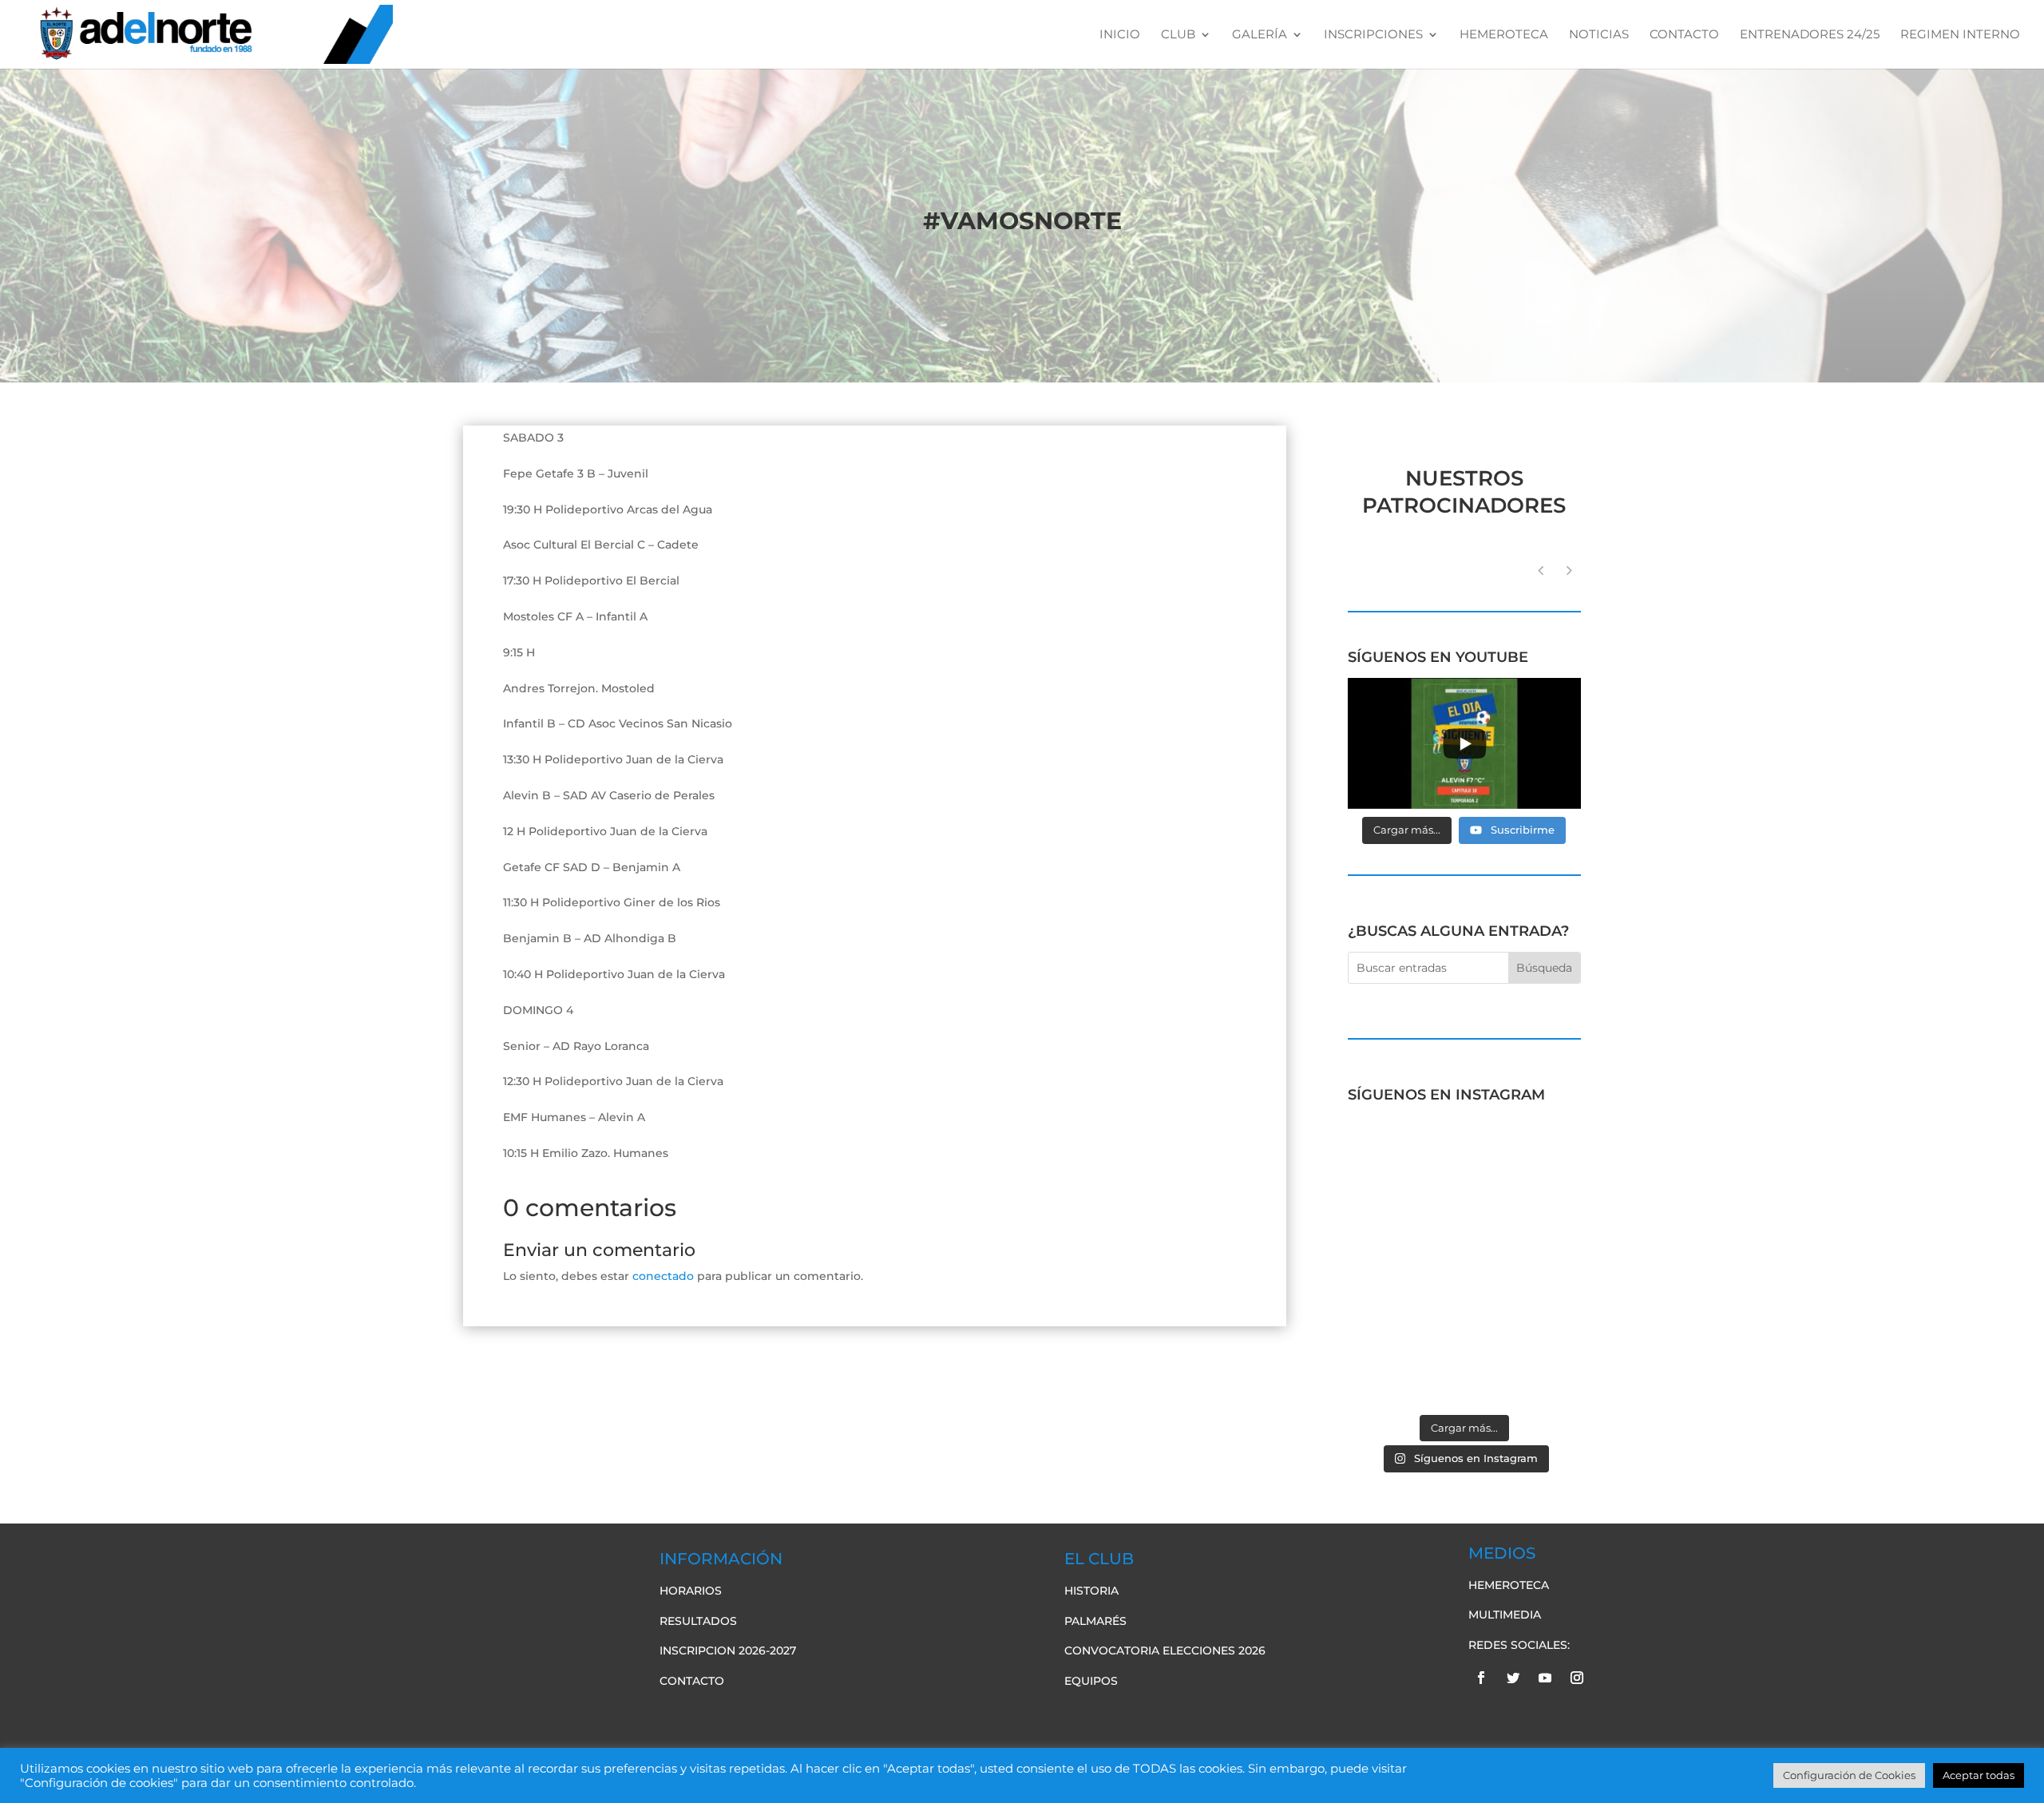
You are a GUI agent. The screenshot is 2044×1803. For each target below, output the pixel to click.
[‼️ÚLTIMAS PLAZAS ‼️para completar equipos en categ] (1525, 1299)
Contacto (692, 1681)
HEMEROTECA (1504, 35)
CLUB (1178, 35)
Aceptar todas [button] (1979, 1775)
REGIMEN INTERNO (1960, 35)
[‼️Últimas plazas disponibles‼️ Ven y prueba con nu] (1525, 1228)
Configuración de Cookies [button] (1849, 1775)
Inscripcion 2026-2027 (728, 1650)
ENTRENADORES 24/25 (1810, 35)
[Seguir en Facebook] (1481, 1678)
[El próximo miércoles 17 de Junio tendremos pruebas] (1525, 1157)
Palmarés (1095, 1621)
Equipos (1091, 1681)
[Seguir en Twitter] (1513, 1678)
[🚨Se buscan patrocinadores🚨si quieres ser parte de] (1404, 1157)
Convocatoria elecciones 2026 (1165, 1650)
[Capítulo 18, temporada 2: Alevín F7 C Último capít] (1404, 1370)
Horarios (691, 1591)
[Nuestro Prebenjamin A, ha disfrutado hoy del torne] (1404, 1299)
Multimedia (1505, 1615)
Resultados (698, 1621)
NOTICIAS (1599, 35)
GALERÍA (1260, 35)
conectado (663, 1276)
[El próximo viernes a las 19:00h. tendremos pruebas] (1404, 1228)
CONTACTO (1684, 35)
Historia (1091, 1591)
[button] (1569, 570)
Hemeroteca (1509, 1585)
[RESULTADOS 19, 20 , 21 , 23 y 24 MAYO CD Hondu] (1525, 1370)
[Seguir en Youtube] (1545, 1678)
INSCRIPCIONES (1373, 35)
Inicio (1120, 35)
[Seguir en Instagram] (1577, 1678)
